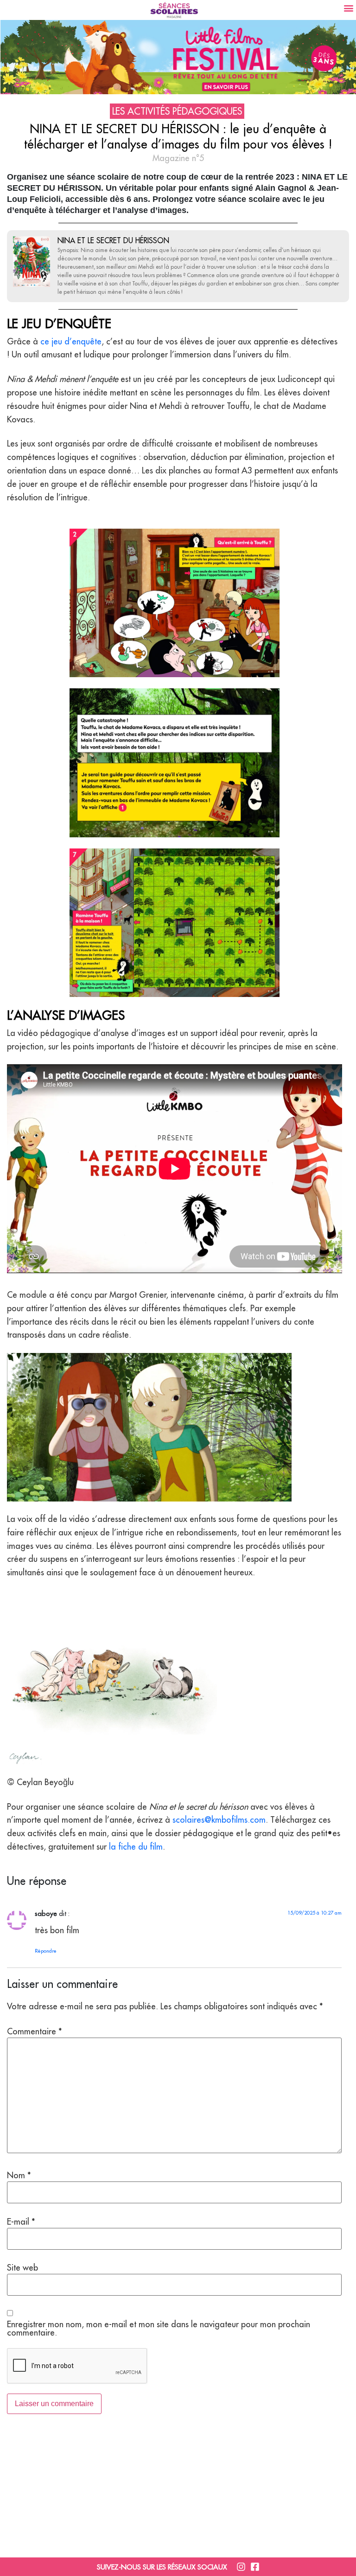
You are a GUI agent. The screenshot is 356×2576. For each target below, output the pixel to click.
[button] (348, 8)
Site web (22, 2268)
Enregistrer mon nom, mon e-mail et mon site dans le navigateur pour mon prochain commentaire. (159, 2329)
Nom (19, 2175)
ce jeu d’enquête (71, 341)
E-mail (21, 2222)
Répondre (46, 1951)
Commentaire (35, 2032)
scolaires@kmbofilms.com (219, 1820)
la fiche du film (136, 1847)
